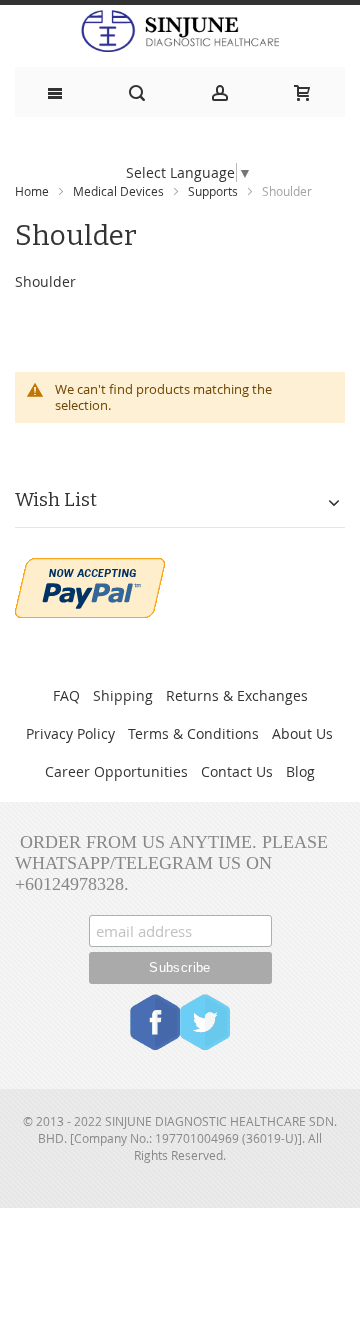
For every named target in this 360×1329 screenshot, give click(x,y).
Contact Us (237, 771)
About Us (302, 733)
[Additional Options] (90, 567)
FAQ (66, 695)
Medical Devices (118, 191)
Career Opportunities (116, 771)
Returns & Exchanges (237, 695)
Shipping (123, 695)
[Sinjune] (180, 31)
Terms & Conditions (193, 733)
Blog (300, 771)
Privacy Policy (70, 733)
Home (32, 191)
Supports (213, 191)
